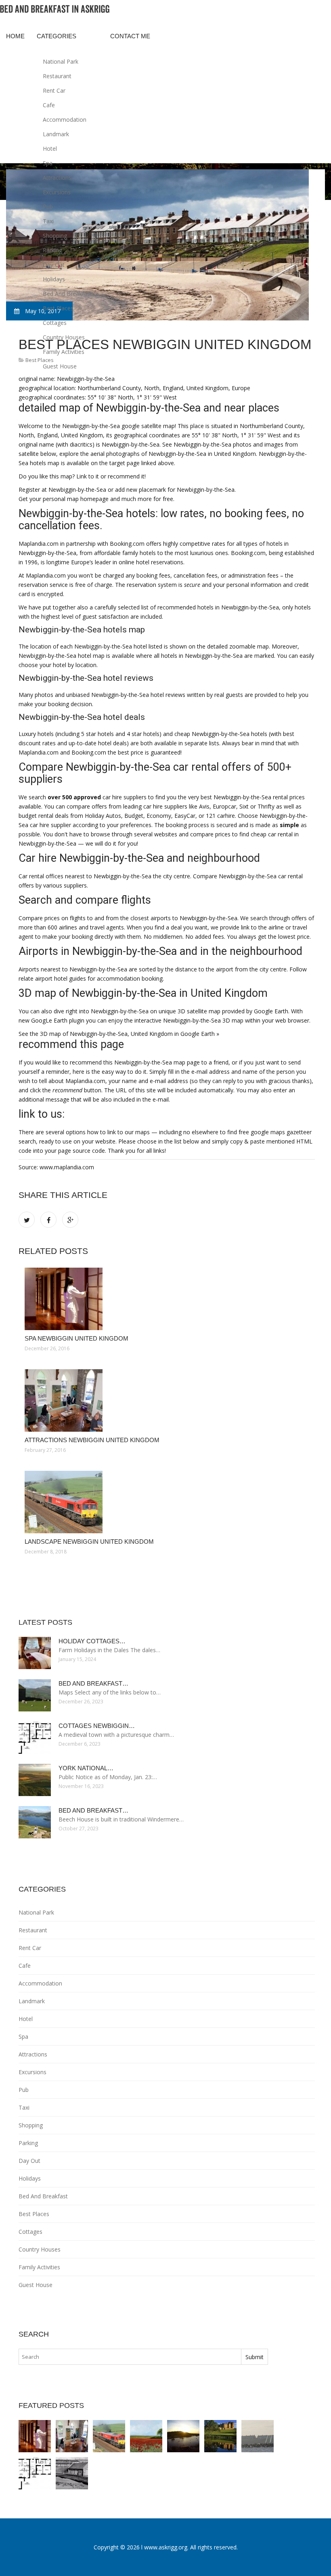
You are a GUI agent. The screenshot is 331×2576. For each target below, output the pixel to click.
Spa (48, 163)
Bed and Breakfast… (93, 1683)
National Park (61, 61)
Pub (48, 207)
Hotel (50, 149)
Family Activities (64, 352)
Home (15, 36)
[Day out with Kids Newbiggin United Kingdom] (183, 2436)
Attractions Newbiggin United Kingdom (92, 1440)
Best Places (58, 308)
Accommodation (65, 120)
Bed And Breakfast (67, 294)
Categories (57, 36)
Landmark (56, 134)
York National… (86, 1768)
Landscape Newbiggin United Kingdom (89, 1542)
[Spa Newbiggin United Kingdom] (167, 1299)
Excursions (57, 192)
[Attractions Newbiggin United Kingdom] (167, 1400)
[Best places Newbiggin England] (258, 2436)
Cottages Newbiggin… (97, 1726)
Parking (52, 250)
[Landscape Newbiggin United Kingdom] (167, 1502)
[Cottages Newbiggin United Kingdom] (35, 2473)
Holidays (54, 279)
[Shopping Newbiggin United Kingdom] (146, 2436)
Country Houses (64, 337)
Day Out (54, 265)
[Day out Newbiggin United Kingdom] (220, 2436)
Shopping (55, 236)
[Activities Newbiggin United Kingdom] (72, 2473)
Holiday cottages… (92, 1641)
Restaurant (57, 76)
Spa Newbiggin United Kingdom (76, 1338)
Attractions (57, 178)
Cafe (49, 105)
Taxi (48, 221)
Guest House (60, 366)
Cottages (55, 323)
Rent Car (54, 90)
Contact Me (130, 36)
